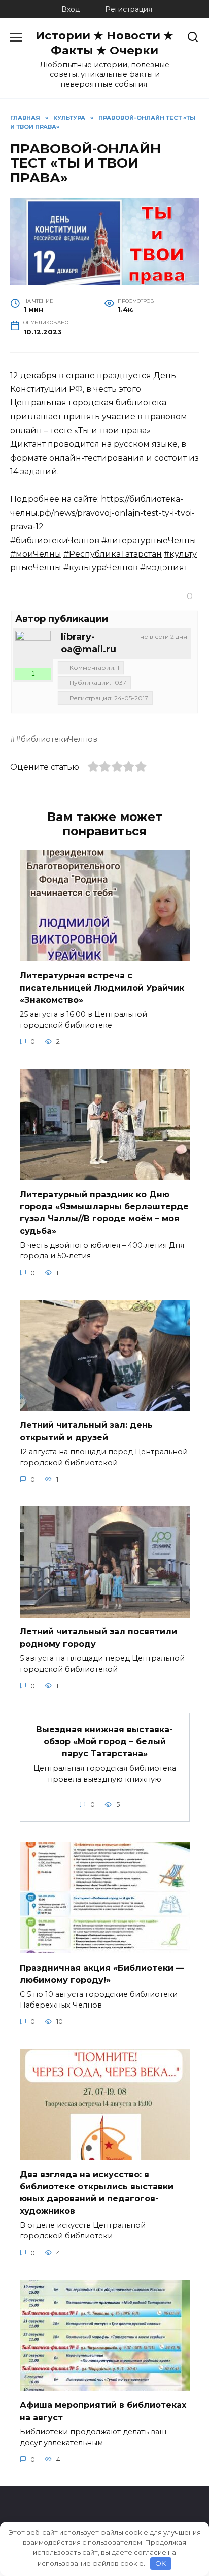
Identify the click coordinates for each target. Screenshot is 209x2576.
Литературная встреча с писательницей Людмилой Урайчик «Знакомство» (102, 987)
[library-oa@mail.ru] (33, 648)
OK (161, 2563)
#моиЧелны (36, 554)
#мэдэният (164, 568)
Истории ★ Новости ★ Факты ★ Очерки (104, 43)
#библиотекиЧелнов (55, 540)
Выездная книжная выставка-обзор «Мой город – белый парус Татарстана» (104, 1742)
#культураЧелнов (101, 568)
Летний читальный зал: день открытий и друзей (86, 1431)
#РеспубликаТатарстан (113, 554)
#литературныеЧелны (149, 540)
